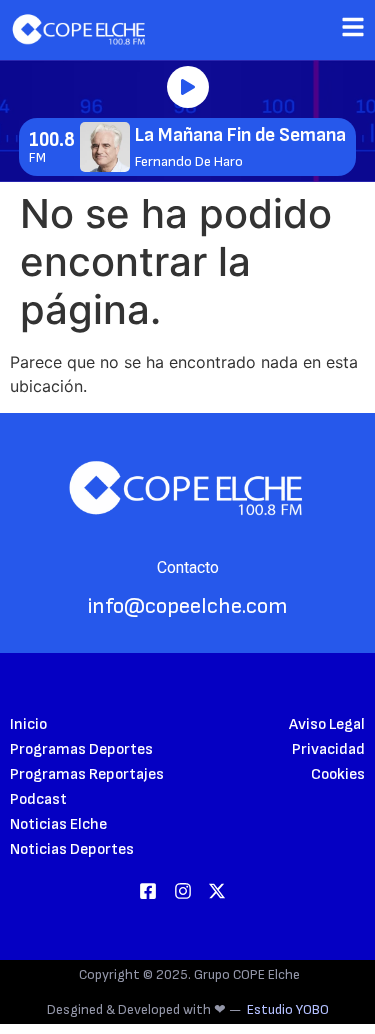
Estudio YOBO (288, 1009)
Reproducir (188, 87)
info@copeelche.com (188, 606)
